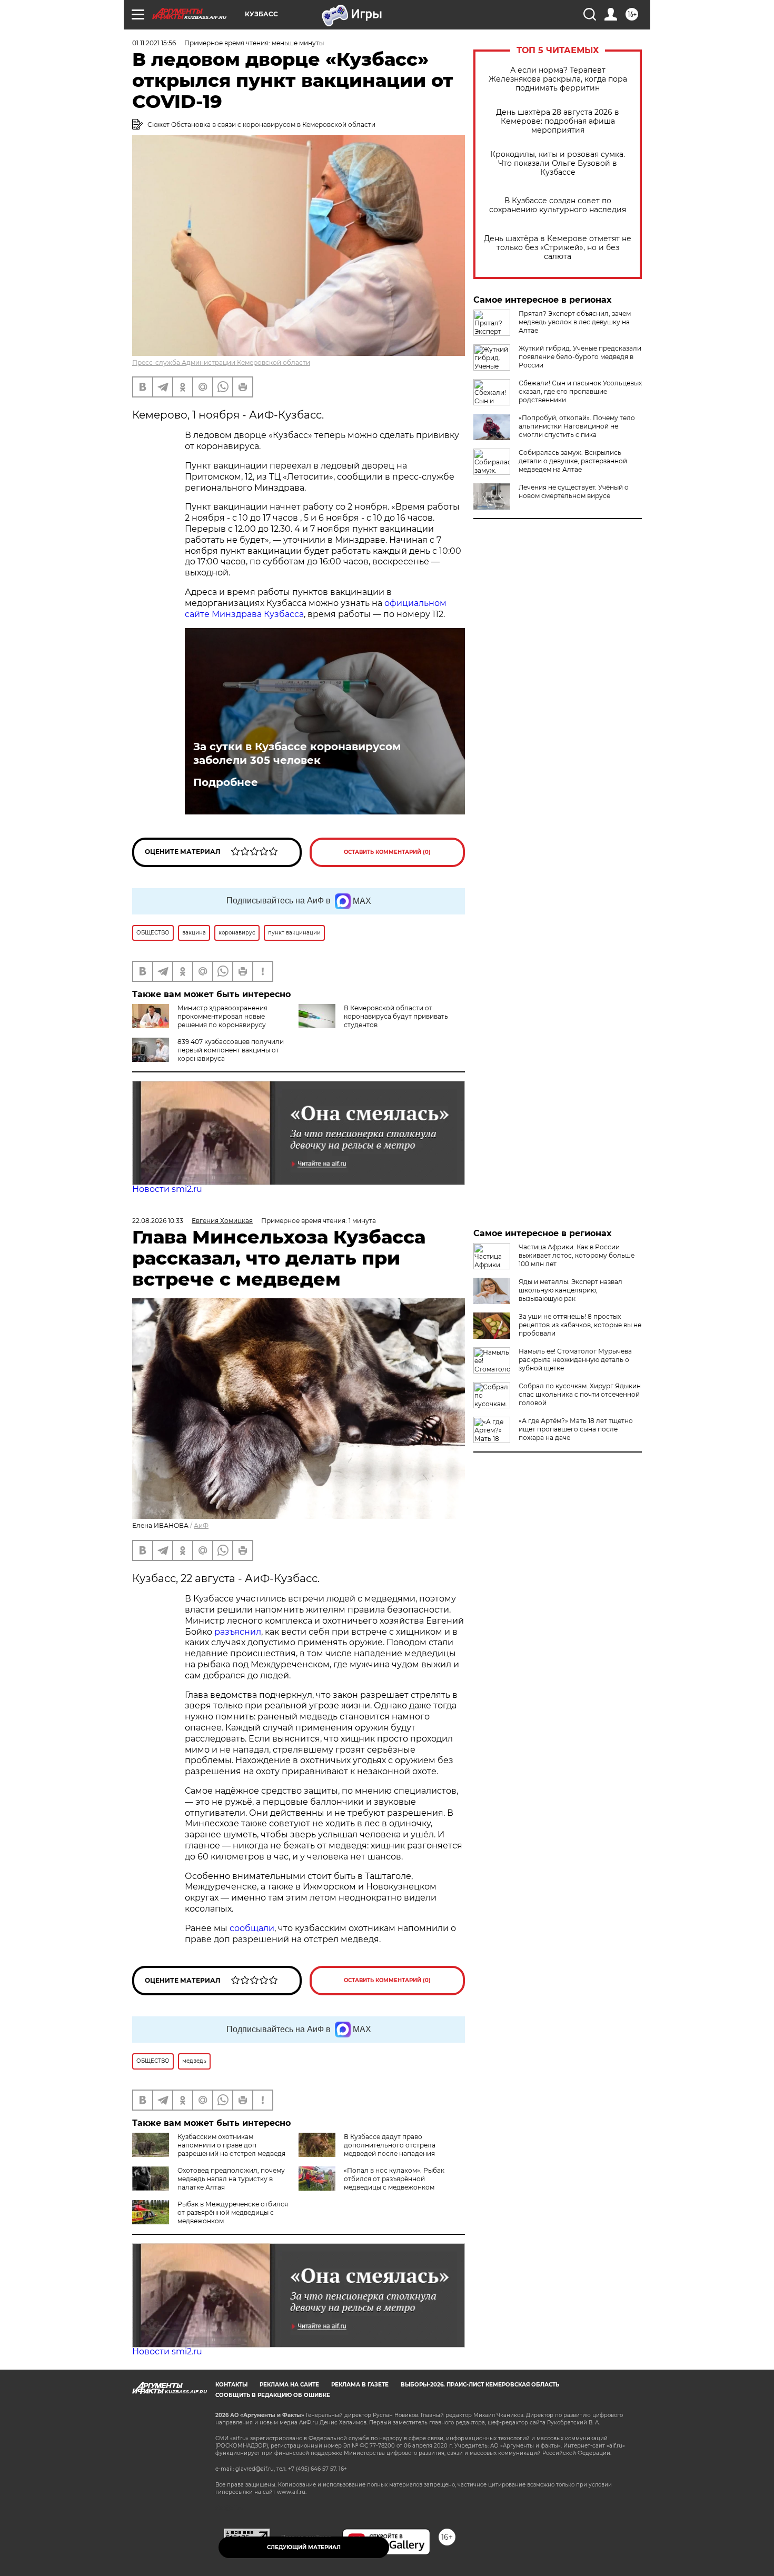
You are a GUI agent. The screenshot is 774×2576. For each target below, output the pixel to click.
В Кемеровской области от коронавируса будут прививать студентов (396, 1016)
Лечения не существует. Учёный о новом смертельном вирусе (574, 491)
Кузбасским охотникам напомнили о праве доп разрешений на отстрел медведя (231, 2145)
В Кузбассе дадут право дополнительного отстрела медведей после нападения (390, 2145)
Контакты (231, 2385)
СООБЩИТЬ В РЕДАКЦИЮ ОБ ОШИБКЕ (273, 2395)
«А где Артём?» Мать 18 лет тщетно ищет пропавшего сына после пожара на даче (576, 1429)
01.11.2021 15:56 (154, 43)
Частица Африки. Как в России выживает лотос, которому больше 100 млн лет (577, 1255)
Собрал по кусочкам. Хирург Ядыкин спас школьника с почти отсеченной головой (580, 1394)
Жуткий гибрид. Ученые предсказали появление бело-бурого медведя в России (580, 357)
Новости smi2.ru (167, 1189)
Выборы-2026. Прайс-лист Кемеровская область (480, 2385)
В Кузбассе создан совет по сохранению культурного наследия (558, 205)
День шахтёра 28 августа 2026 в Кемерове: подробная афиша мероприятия (558, 121)
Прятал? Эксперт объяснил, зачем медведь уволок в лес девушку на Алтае (575, 322)
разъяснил (238, 1632)
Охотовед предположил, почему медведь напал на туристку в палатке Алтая (231, 2179)
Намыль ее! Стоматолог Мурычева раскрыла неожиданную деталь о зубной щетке (575, 1360)
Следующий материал (304, 2547)
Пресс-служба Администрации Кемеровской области (221, 362)
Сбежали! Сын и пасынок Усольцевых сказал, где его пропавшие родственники (580, 391)
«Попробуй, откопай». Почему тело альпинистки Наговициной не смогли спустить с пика (577, 426)
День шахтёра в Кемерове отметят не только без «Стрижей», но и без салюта (558, 248)
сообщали (252, 1928)
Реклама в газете (360, 2385)
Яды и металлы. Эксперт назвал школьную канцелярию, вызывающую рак (570, 1290)
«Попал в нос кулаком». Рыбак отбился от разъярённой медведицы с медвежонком (394, 2179)
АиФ (201, 1525)
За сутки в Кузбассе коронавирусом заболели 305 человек (297, 753)
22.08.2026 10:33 (158, 1221)
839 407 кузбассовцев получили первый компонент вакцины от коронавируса (231, 1050)
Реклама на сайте (289, 2385)
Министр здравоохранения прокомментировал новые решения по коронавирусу (222, 1016)
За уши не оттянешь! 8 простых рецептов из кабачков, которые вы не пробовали (580, 1325)
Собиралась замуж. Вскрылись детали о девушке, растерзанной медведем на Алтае (573, 461)
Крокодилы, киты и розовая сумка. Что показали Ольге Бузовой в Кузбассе (558, 163)
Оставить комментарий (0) (387, 852)
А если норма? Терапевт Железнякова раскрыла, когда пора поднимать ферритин (558, 79)
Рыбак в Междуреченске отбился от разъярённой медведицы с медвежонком (233, 2212)
